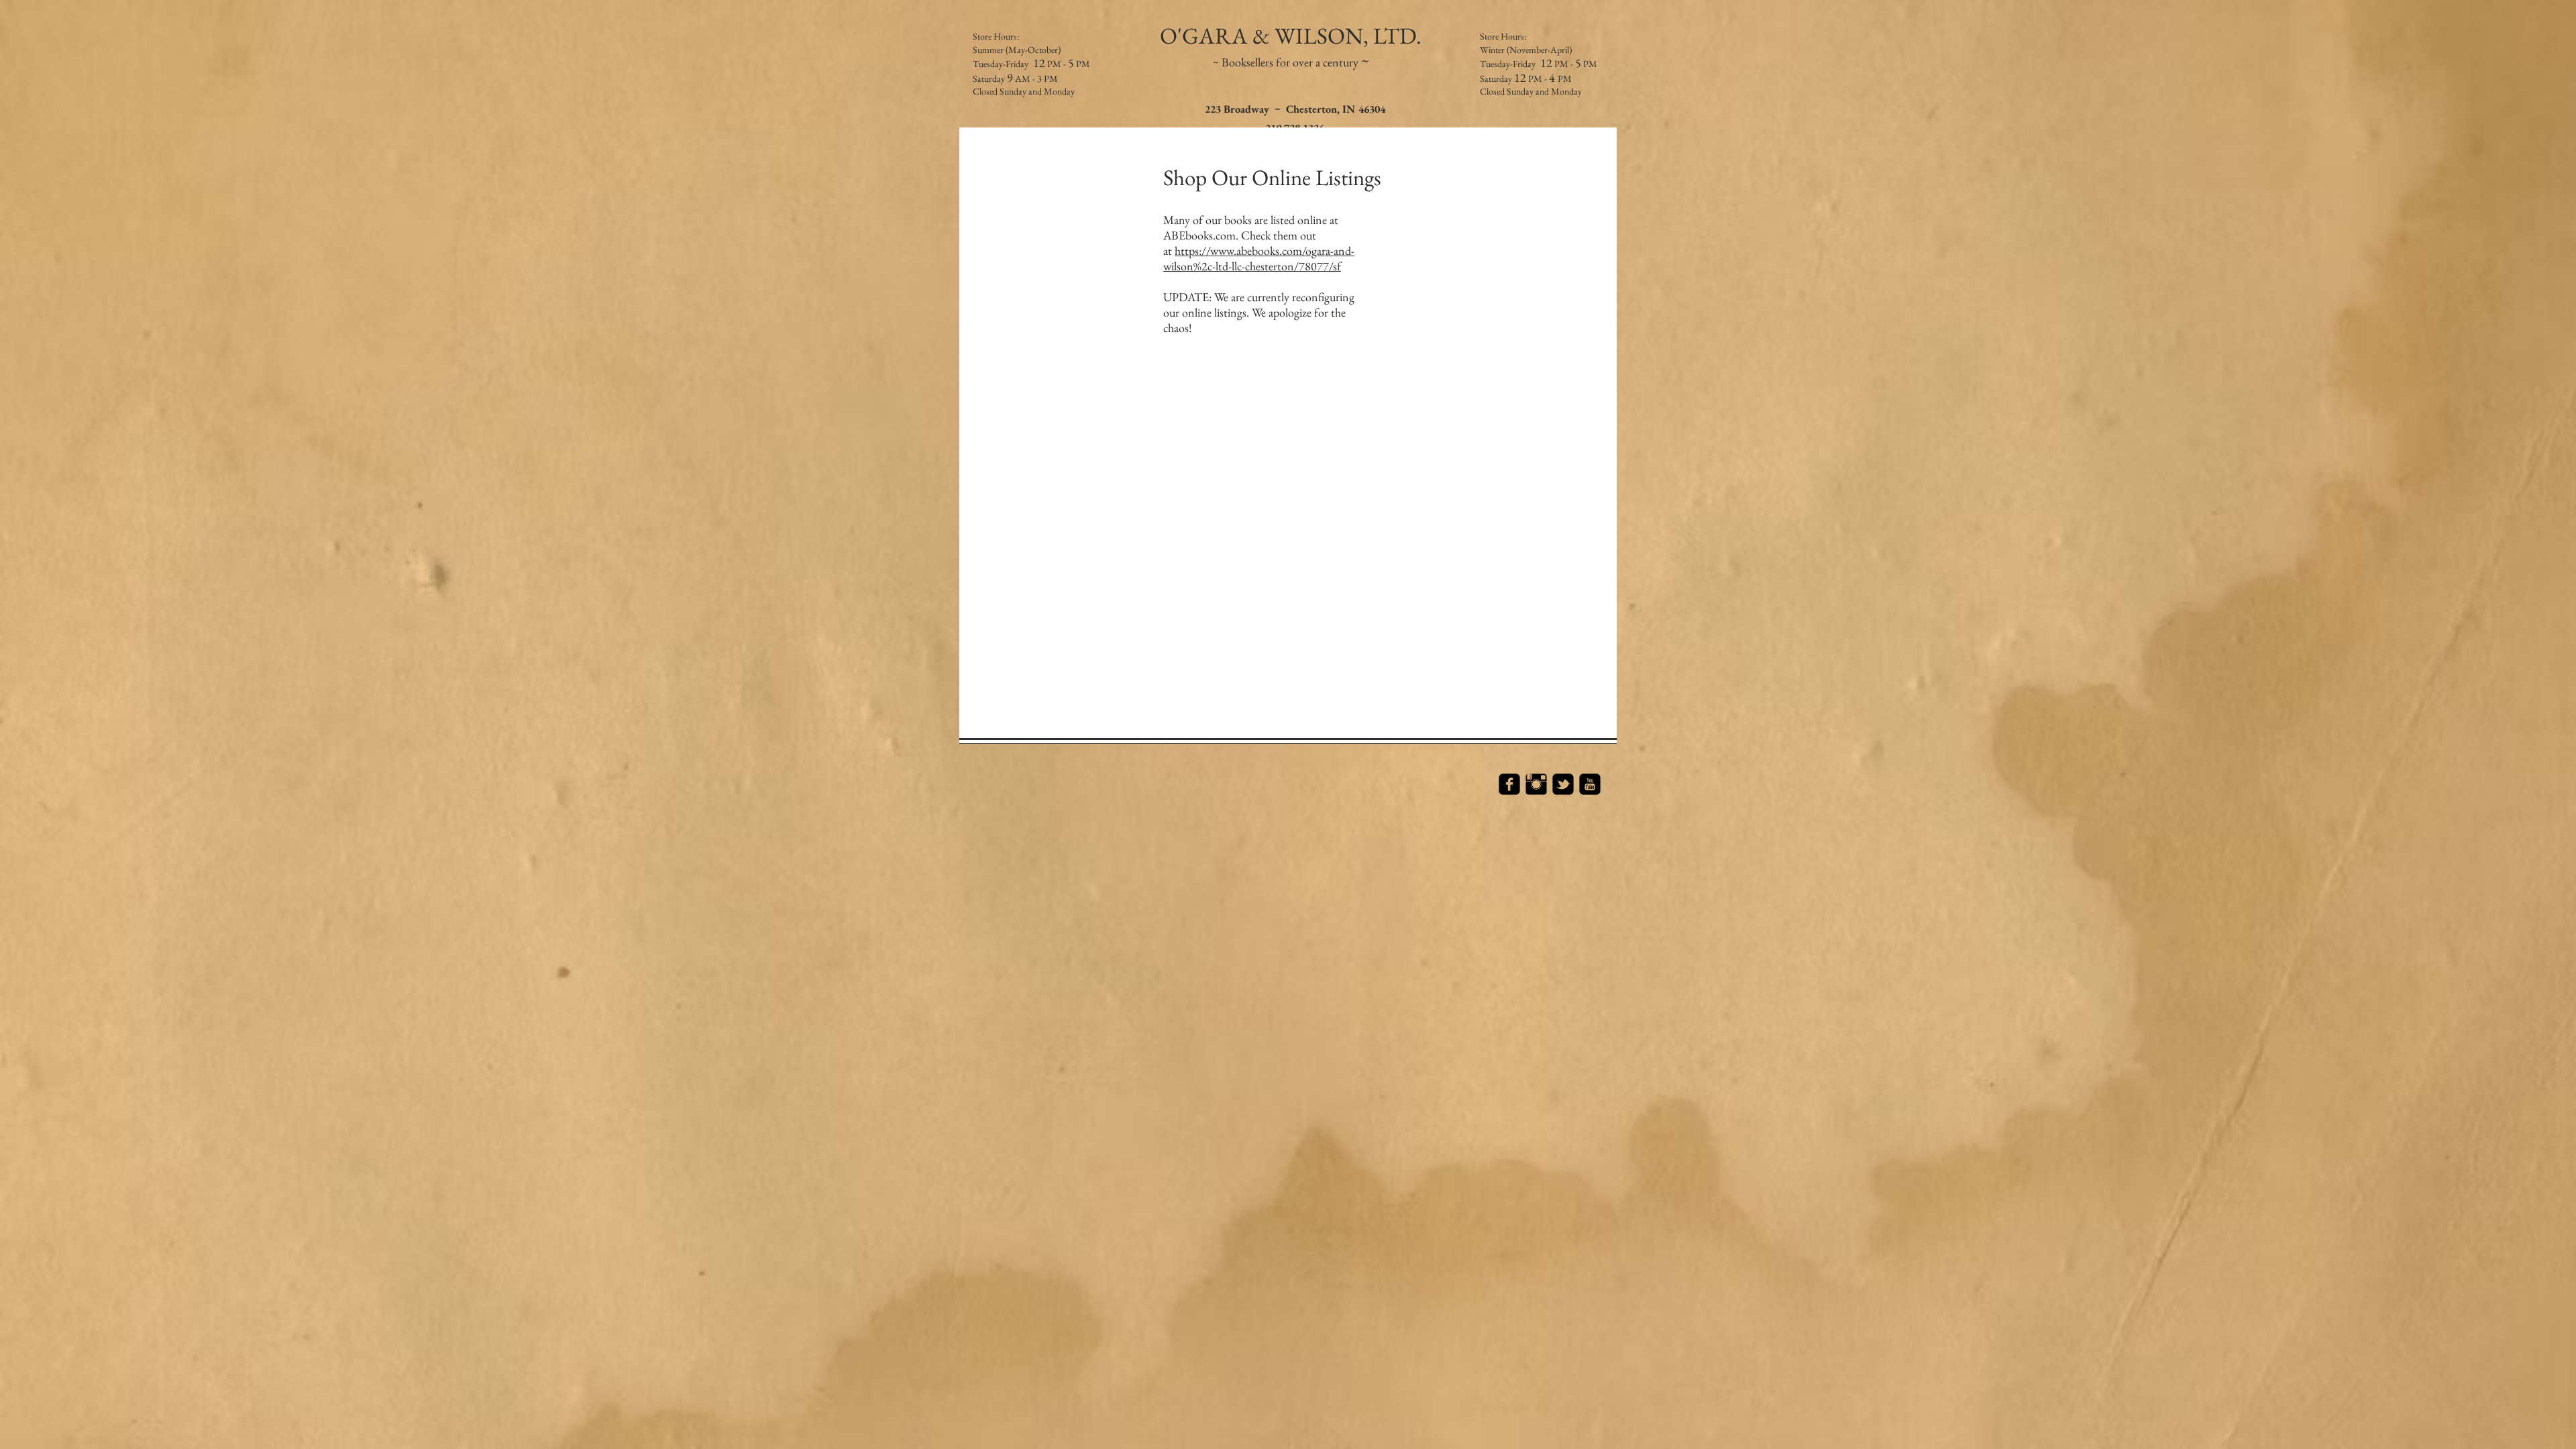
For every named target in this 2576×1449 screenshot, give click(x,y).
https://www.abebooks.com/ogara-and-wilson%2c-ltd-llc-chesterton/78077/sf (1259, 258)
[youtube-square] (1590, 784)
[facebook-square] (1509, 784)
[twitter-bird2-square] (1563, 784)
